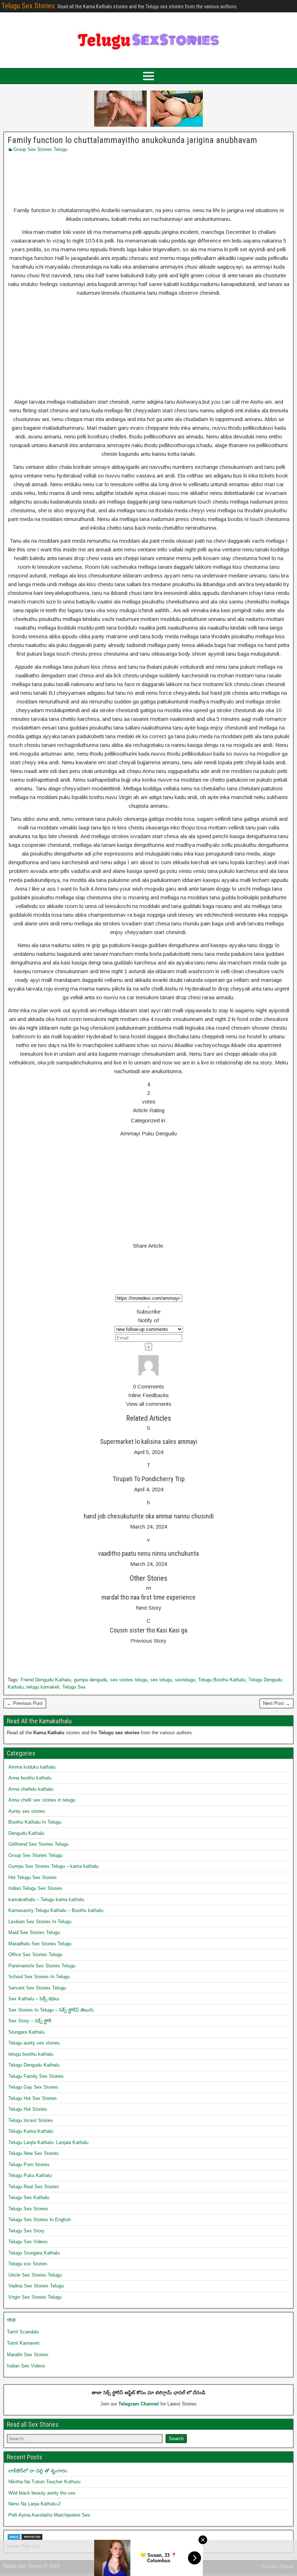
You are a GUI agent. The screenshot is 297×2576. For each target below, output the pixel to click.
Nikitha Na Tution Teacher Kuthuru (44, 2482)
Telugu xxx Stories (28, 2264)
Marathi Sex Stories (28, 2355)
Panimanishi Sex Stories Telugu (42, 1966)
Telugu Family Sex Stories (36, 2076)
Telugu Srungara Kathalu (34, 2253)
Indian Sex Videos (26, 2366)
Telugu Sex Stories (28, 6)
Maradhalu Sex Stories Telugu (40, 1944)
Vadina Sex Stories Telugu (36, 2286)
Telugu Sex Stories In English (39, 2220)
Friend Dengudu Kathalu (46, 1680)
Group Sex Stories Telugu (40, 149)
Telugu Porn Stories (29, 2165)
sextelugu (185, 1680)
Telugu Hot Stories (28, 2109)
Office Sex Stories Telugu (35, 1955)
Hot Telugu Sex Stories (33, 1877)
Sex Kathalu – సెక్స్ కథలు (34, 1999)
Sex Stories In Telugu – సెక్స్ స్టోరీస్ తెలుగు (51, 2010)
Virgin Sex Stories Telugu (35, 2297)
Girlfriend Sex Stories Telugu (38, 1844)
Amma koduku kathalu (32, 1767)
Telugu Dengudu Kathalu (34, 2065)
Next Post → (277, 1703)
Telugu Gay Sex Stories (33, 2087)
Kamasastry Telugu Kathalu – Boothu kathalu (56, 1910)
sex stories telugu (129, 1680)
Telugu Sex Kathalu (29, 2197)
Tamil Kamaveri (23, 2343)
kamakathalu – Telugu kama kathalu (46, 1900)
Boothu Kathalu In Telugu (35, 1822)
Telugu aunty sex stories (34, 2043)
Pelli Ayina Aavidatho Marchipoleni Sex (49, 2515)
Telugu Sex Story (26, 2231)
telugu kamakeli (43, 1687)
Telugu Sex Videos (28, 2242)
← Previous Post (25, 1703)
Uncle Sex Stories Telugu (35, 2275)
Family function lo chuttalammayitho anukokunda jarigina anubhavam (132, 140)
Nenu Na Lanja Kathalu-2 (34, 2504)
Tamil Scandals (23, 2332)
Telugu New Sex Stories (34, 2153)
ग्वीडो (11, 2320)
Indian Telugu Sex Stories (35, 1888)
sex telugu (161, 1680)
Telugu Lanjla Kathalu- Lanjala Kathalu (48, 2142)
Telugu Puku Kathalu (30, 2175)
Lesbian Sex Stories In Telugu (40, 1922)
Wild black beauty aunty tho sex (42, 2493)
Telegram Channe (138, 2404)
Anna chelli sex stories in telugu (42, 1800)
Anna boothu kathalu (30, 1778)
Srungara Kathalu (26, 2032)
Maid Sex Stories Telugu (34, 1932)
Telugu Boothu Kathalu (222, 1680)
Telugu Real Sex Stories (34, 2187)
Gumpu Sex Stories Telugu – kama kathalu (53, 1866)
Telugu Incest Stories (31, 2120)
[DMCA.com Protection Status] (25, 2539)
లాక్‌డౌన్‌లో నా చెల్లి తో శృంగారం (38, 2471)
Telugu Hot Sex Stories (33, 2098)
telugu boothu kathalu (31, 2054)
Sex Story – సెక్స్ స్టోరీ (30, 2021)
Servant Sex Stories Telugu (37, 1988)
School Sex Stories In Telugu (39, 1977)
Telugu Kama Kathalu (31, 2131)
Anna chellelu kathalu (31, 1789)
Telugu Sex (74, 1687)
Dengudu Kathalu (26, 1833)
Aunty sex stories (27, 1811)
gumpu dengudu (91, 1680)
